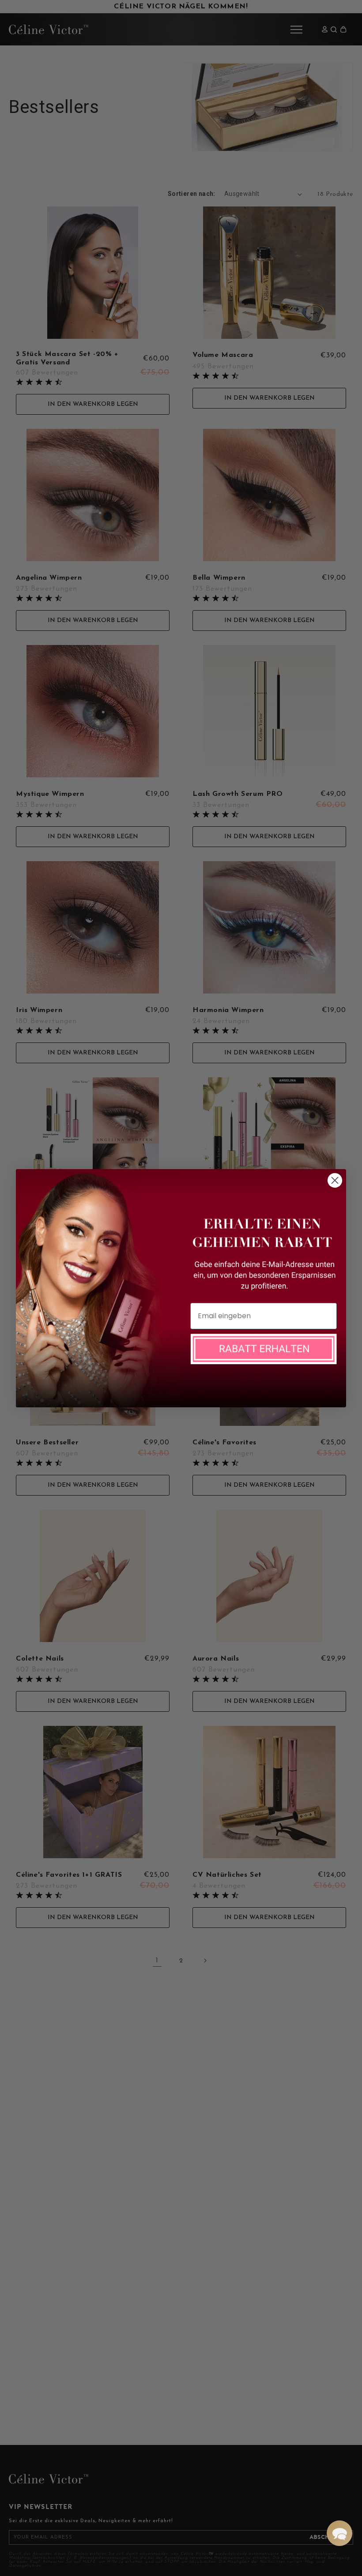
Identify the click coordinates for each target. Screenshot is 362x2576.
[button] (339, 2533)
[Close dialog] (335, 1180)
